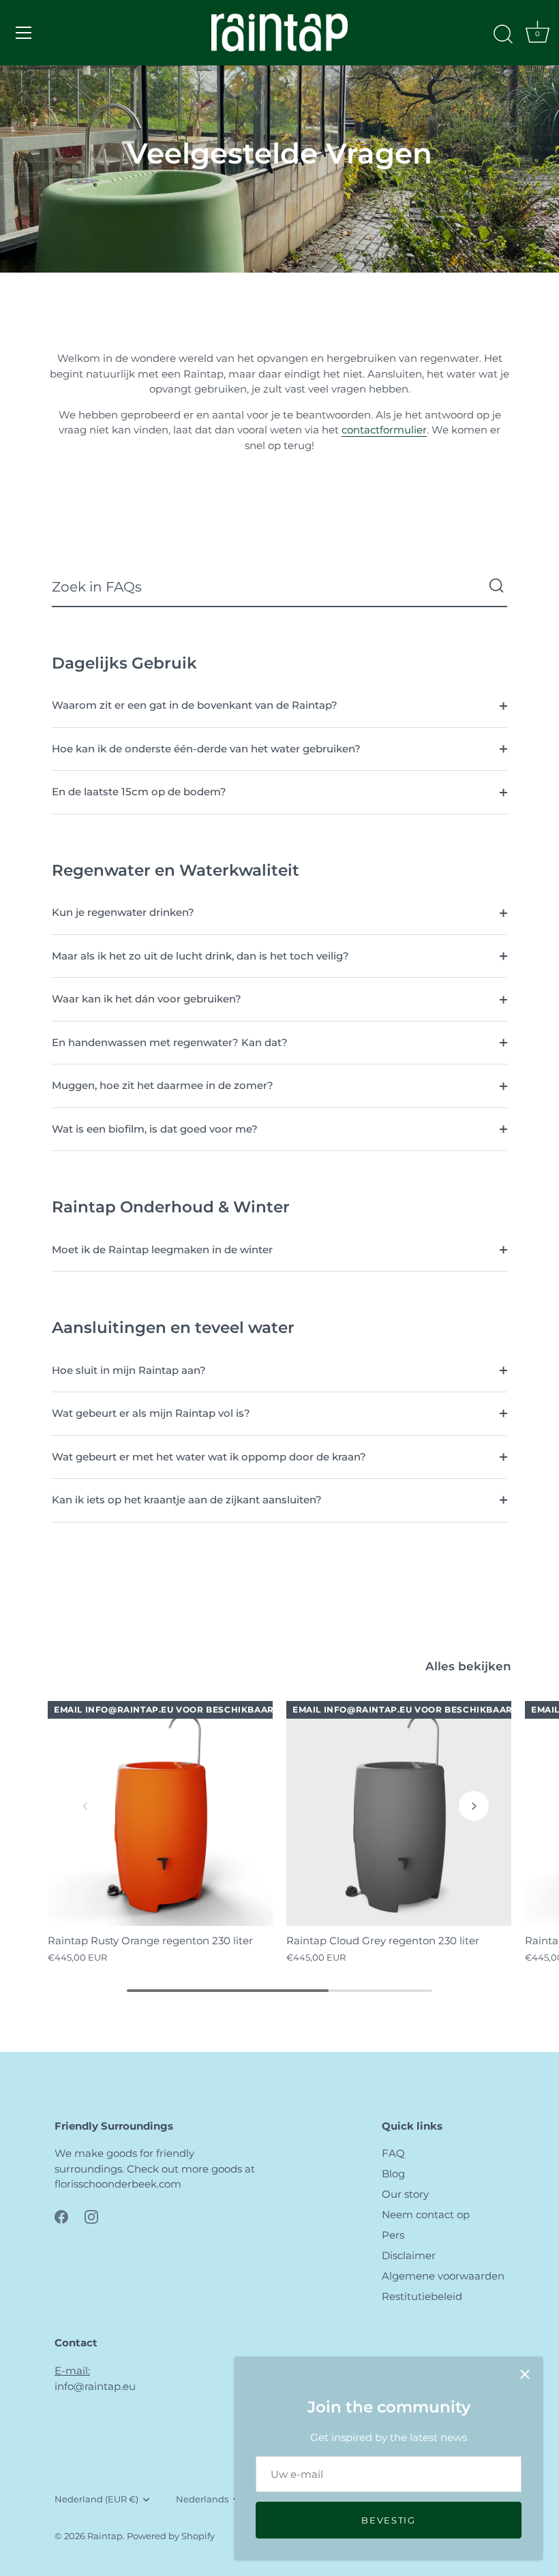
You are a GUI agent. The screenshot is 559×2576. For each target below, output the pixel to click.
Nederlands (202, 2499)
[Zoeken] (503, 35)
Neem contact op (426, 2214)
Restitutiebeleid (422, 2296)
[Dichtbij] (525, 2374)
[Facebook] (61, 2216)
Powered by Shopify (171, 2536)
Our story (405, 2194)
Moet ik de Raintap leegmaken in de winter (162, 1249)
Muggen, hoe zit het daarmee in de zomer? (163, 1085)
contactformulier (384, 430)
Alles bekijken (468, 1666)
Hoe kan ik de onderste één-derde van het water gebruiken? (206, 749)
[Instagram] (91, 2216)
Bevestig (389, 2520)
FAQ (393, 2153)
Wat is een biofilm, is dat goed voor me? (155, 1129)
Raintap (105, 2536)
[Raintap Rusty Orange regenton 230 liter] (160, 1813)
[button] (85, 1806)
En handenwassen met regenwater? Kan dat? (170, 1042)
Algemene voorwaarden (443, 2276)
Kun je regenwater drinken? (123, 912)
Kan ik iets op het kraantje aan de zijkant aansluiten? (187, 1500)
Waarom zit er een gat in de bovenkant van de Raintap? (195, 705)
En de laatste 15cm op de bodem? (139, 792)
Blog (393, 2174)
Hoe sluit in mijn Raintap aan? (129, 1370)
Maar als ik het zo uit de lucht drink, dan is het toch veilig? (200, 956)
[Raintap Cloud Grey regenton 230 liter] (399, 1813)
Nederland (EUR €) (96, 2499)
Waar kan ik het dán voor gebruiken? (147, 999)
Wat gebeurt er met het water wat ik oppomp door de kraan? (209, 1457)
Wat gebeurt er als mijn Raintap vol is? (151, 1413)
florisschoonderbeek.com (118, 2184)
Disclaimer (409, 2255)
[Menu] (24, 33)
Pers (393, 2235)
